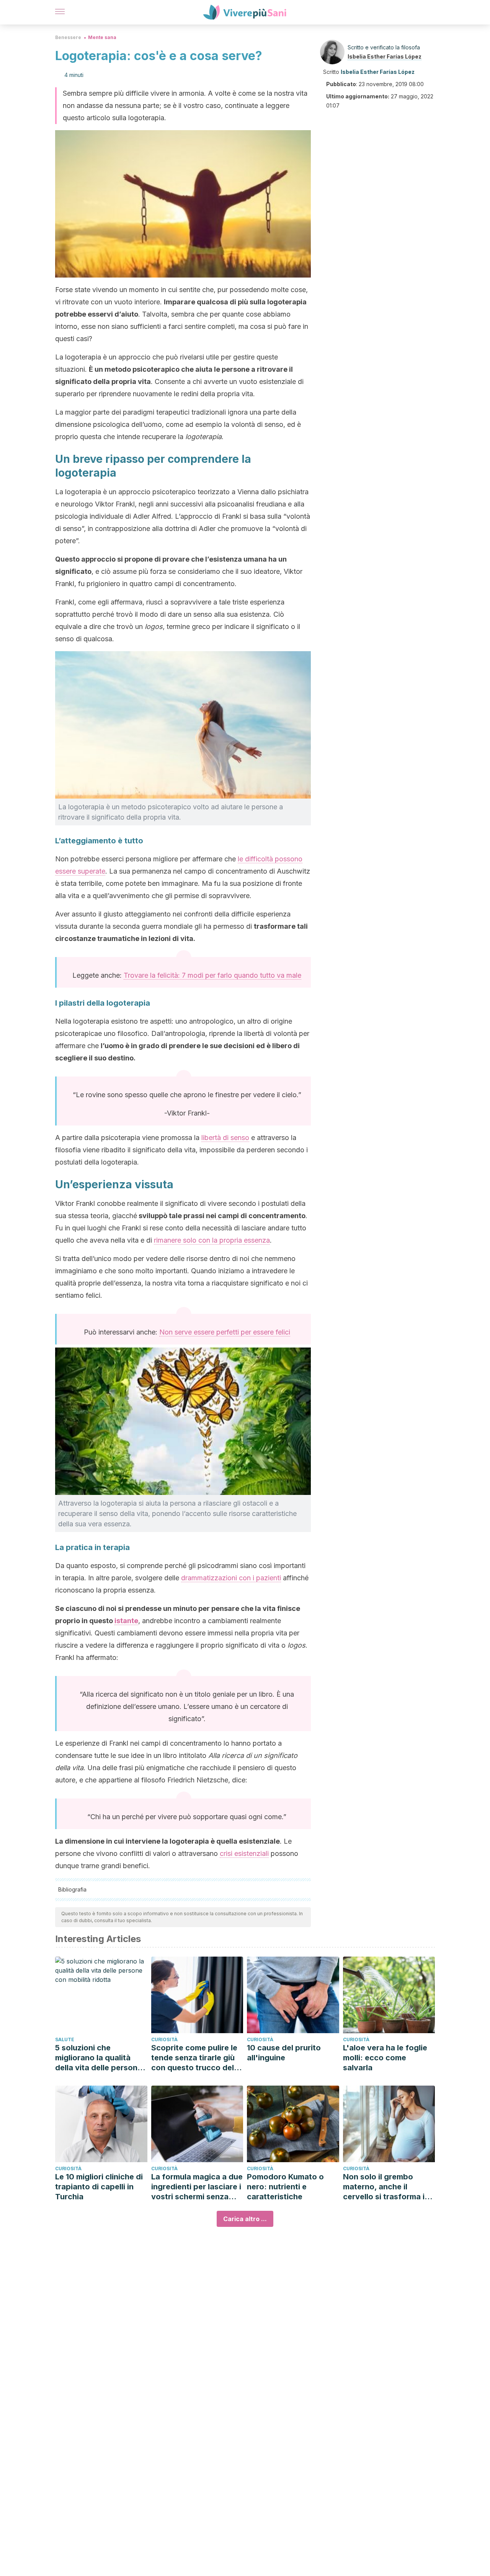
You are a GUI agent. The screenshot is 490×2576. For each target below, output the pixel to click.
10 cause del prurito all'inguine (284, 2053)
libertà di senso (225, 1138)
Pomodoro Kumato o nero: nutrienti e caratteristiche (285, 2187)
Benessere (68, 37)
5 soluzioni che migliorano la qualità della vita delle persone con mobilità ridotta (99, 2058)
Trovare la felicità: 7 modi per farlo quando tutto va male (212, 975)
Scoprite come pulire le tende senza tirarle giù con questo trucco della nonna (196, 2058)
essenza (257, 1240)
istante (126, 1621)
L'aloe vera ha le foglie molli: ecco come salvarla (385, 2058)
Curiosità (164, 2039)
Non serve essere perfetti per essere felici (225, 1332)
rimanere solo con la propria (199, 1240)
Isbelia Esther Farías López (385, 56)
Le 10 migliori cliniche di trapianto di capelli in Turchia (99, 2187)
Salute (65, 2039)
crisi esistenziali (244, 1853)
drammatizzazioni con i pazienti (231, 1578)
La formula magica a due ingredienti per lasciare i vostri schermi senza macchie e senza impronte (197, 2187)
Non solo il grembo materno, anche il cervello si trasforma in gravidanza (386, 2187)
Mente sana (102, 37)
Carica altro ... (245, 2219)
